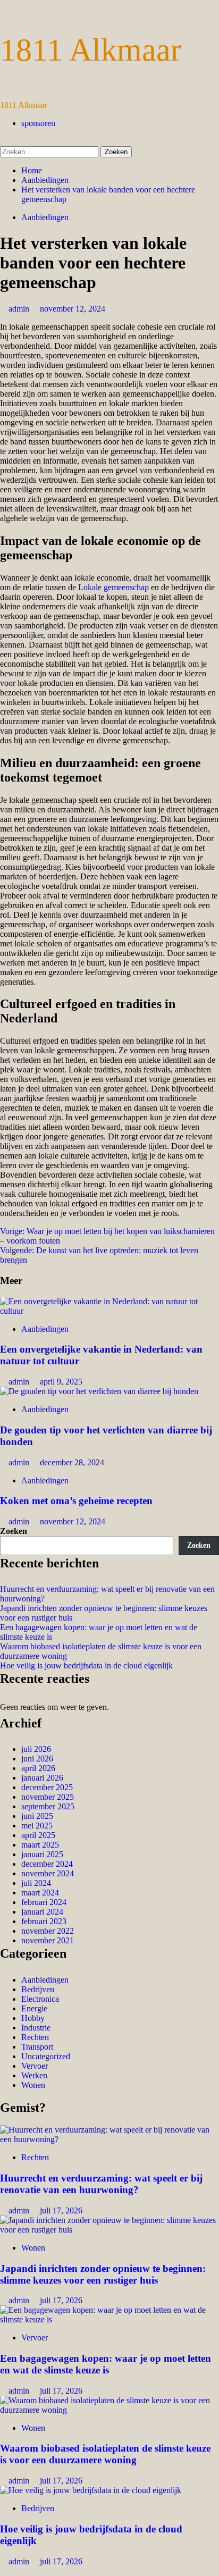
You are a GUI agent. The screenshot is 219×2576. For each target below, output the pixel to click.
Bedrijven (38, 1989)
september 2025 (48, 1806)
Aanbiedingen (45, 217)
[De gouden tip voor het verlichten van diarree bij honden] (99, 1391)
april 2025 (38, 1835)
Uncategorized (46, 2056)
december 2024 (47, 1864)
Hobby (33, 2018)
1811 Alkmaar (91, 50)
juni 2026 (37, 1759)
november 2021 (48, 1940)
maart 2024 (40, 1893)
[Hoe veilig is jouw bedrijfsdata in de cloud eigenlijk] (91, 2490)
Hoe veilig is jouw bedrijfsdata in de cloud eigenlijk (86, 1665)
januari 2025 (42, 1854)
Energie (34, 2008)
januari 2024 (42, 1912)
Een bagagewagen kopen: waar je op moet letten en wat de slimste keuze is (106, 2364)
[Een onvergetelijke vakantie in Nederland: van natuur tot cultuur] (109, 1311)
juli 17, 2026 (61, 2210)
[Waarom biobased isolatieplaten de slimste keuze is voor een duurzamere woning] (109, 2410)
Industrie (36, 2028)
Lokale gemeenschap (113, 587)
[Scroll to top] (3, 2571)
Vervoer (35, 2066)
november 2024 (48, 1873)
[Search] (3, 141)
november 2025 (48, 1797)
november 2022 (48, 1931)
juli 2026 (36, 1749)
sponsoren (38, 123)
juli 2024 (36, 1883)
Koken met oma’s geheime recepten (76, 1501)
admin (20, 309)
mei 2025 (37, 1826)
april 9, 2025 (61, 1382)
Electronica (40, 1999)
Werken (34, 2075)
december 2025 (47, 1787)
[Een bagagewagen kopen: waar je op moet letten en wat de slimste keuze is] (109, 2319)
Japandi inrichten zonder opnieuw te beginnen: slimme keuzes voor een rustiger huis (103, 2274)
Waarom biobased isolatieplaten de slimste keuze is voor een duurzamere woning (105, 2454)
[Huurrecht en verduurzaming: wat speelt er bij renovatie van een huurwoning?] (109, 2139)
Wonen (33, 2085)
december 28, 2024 (72, 1462)
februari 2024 (44, 1902)
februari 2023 (44, 1921)
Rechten (35, 2037)
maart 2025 (40, 1845)
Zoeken (14, 1531)
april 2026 (38, 1768)
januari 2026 (42, 1778)
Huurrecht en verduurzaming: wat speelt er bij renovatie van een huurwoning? (101, 2184)
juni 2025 (37, 1816)
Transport (37, 2047)
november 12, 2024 (73, 309)
